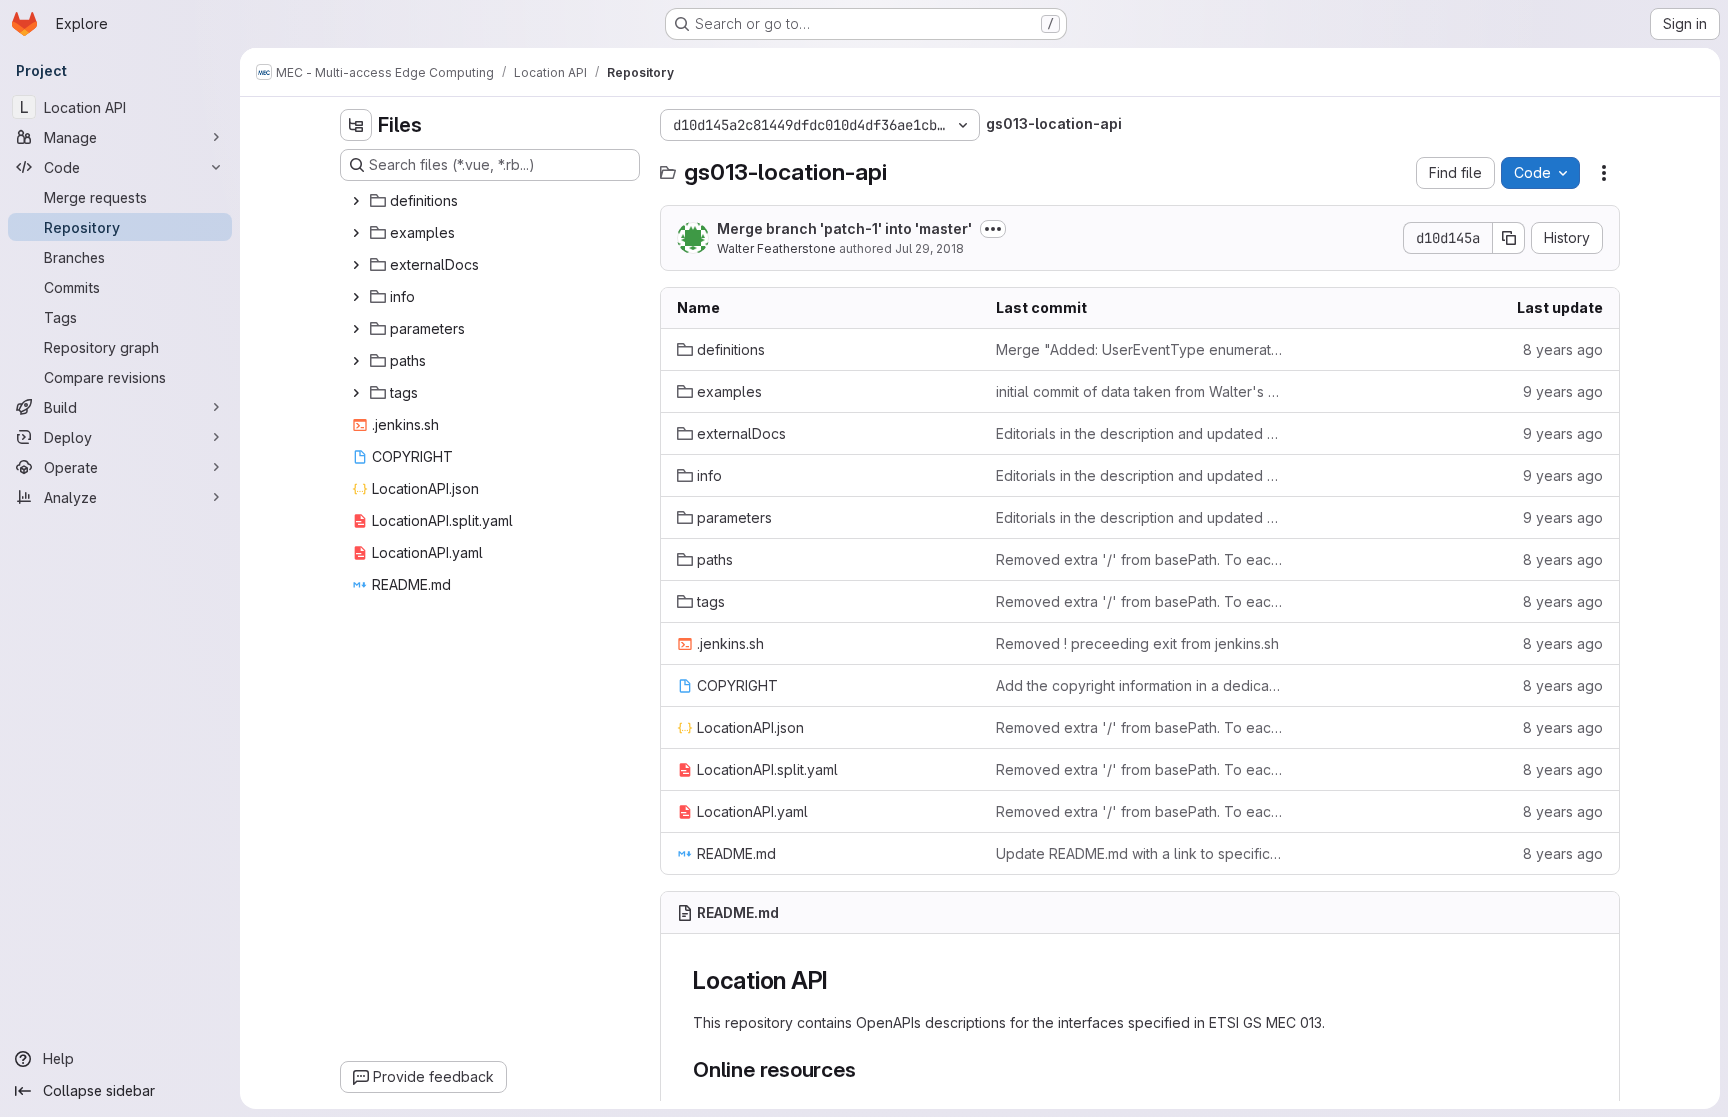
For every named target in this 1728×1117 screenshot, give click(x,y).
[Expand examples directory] (356, 233)
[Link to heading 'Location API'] (841, 980)
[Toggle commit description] (993, 229)
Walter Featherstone (776, 248)
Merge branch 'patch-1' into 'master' (844, 228)
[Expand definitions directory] (356, 201)
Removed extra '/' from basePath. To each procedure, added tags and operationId (1139, 559)
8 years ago (1563, 349)
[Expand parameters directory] (356, 329)
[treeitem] (492, 201)
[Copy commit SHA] (1509, 238)
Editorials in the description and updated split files (1139, 433)
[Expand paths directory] (356, 361)
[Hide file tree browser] (356, 125)
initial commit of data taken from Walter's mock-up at (1139, 391)
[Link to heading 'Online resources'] (867, 1069)
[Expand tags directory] (356, 393)
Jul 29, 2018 (929, 248)
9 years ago (1563, 391)
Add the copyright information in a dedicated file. (1139, 685)
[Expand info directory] (356, 297)
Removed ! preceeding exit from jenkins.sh (1137, 643)
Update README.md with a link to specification (1139, 853)
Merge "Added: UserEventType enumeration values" (1139, 349)
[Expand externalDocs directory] (356, 265)
